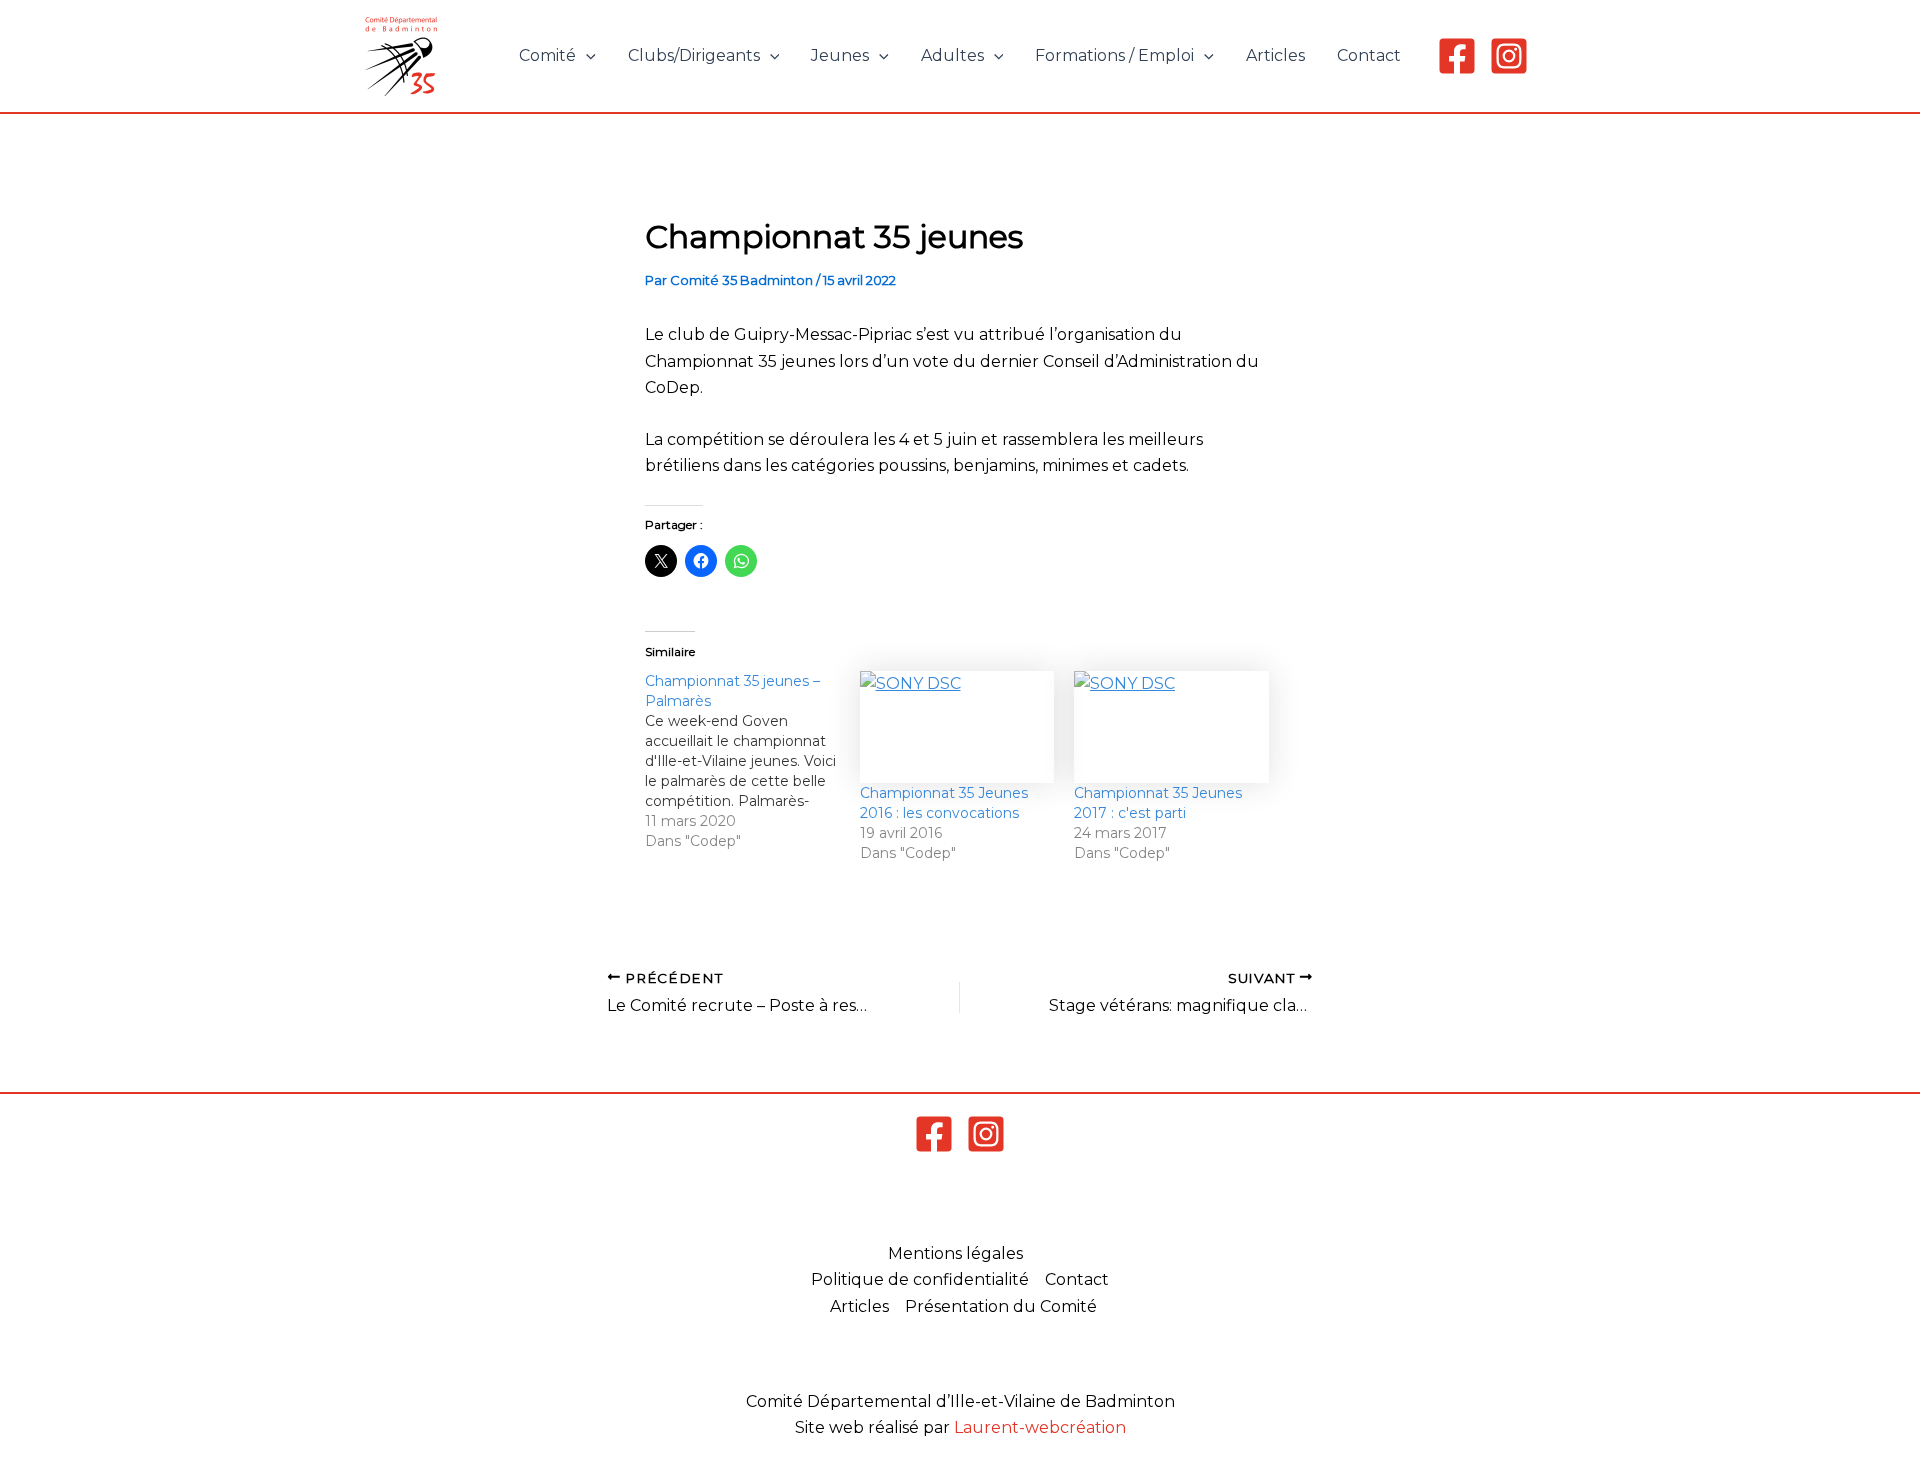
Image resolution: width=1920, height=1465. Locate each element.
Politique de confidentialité (920, 1279)
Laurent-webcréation (1040, 1427)
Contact (1369, 55)
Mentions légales (955, 1253)
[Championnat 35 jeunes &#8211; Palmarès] (752, 761)
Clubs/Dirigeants (694, 55)
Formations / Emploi (1114, 55)
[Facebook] (1457, 56)
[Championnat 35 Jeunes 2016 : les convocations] (957, 726)
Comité (547, 55)
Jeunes (840, 55)
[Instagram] (1509, 56)
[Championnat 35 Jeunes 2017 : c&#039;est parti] (1171, 726)
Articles (1275, 55)
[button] (586, 56)
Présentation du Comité (1001, 1306)
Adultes (952, 55)
